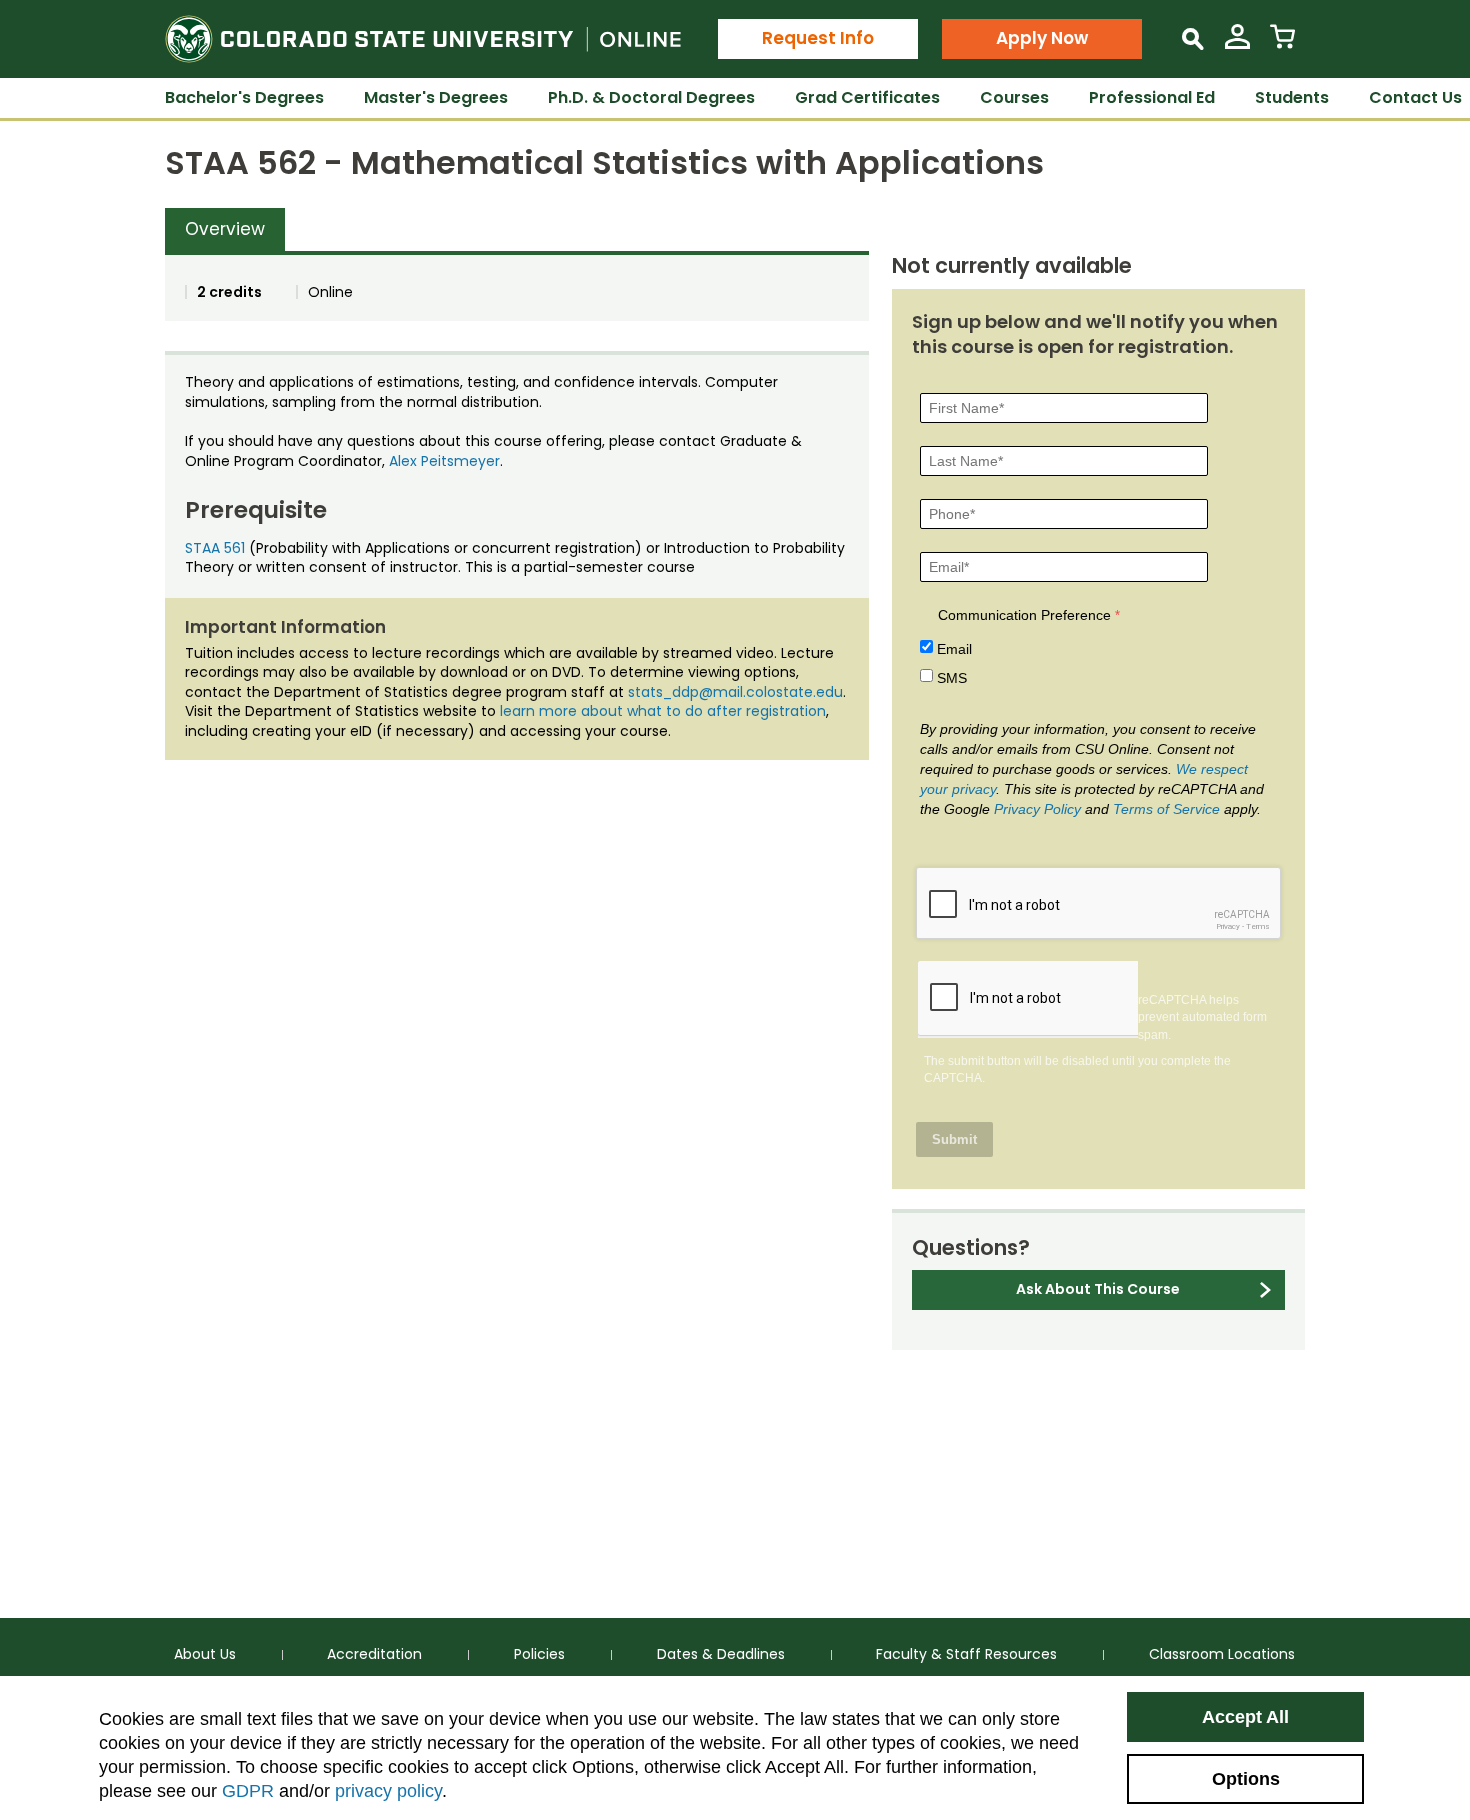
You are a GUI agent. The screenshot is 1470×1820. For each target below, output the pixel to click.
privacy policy (388, 1791)
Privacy (1228, 926)
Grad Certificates (867, 97)
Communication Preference (1024, 615)
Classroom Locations (1222, 1654)
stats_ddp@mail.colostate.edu (735, 692)
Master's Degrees (436, 97)
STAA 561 (215, 548)
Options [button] (1246, 1779)
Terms (1258, 926)
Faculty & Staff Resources (966, 1654)
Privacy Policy (1037, 809)
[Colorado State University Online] (423, 39)
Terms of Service (1166, 809)
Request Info (818, 38)
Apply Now (1042, 38)
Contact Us (1415, 97)
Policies (539, 1654)
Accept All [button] (1245, 1717)
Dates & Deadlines (721, 1654)
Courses (1014, 97)
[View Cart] (1282, 44)
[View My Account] (1237, 44)
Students (1292, 97)
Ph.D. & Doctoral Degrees (651, 97)
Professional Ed (1152, 97)
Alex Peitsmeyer (444, 461)
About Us (205, 1654)
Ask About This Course (1098, 1289)
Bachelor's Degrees (244, 97)
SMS (952, 678)
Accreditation (374, 1654)
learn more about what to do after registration (663, 711)
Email (954, 649)
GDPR (248, 1791)
